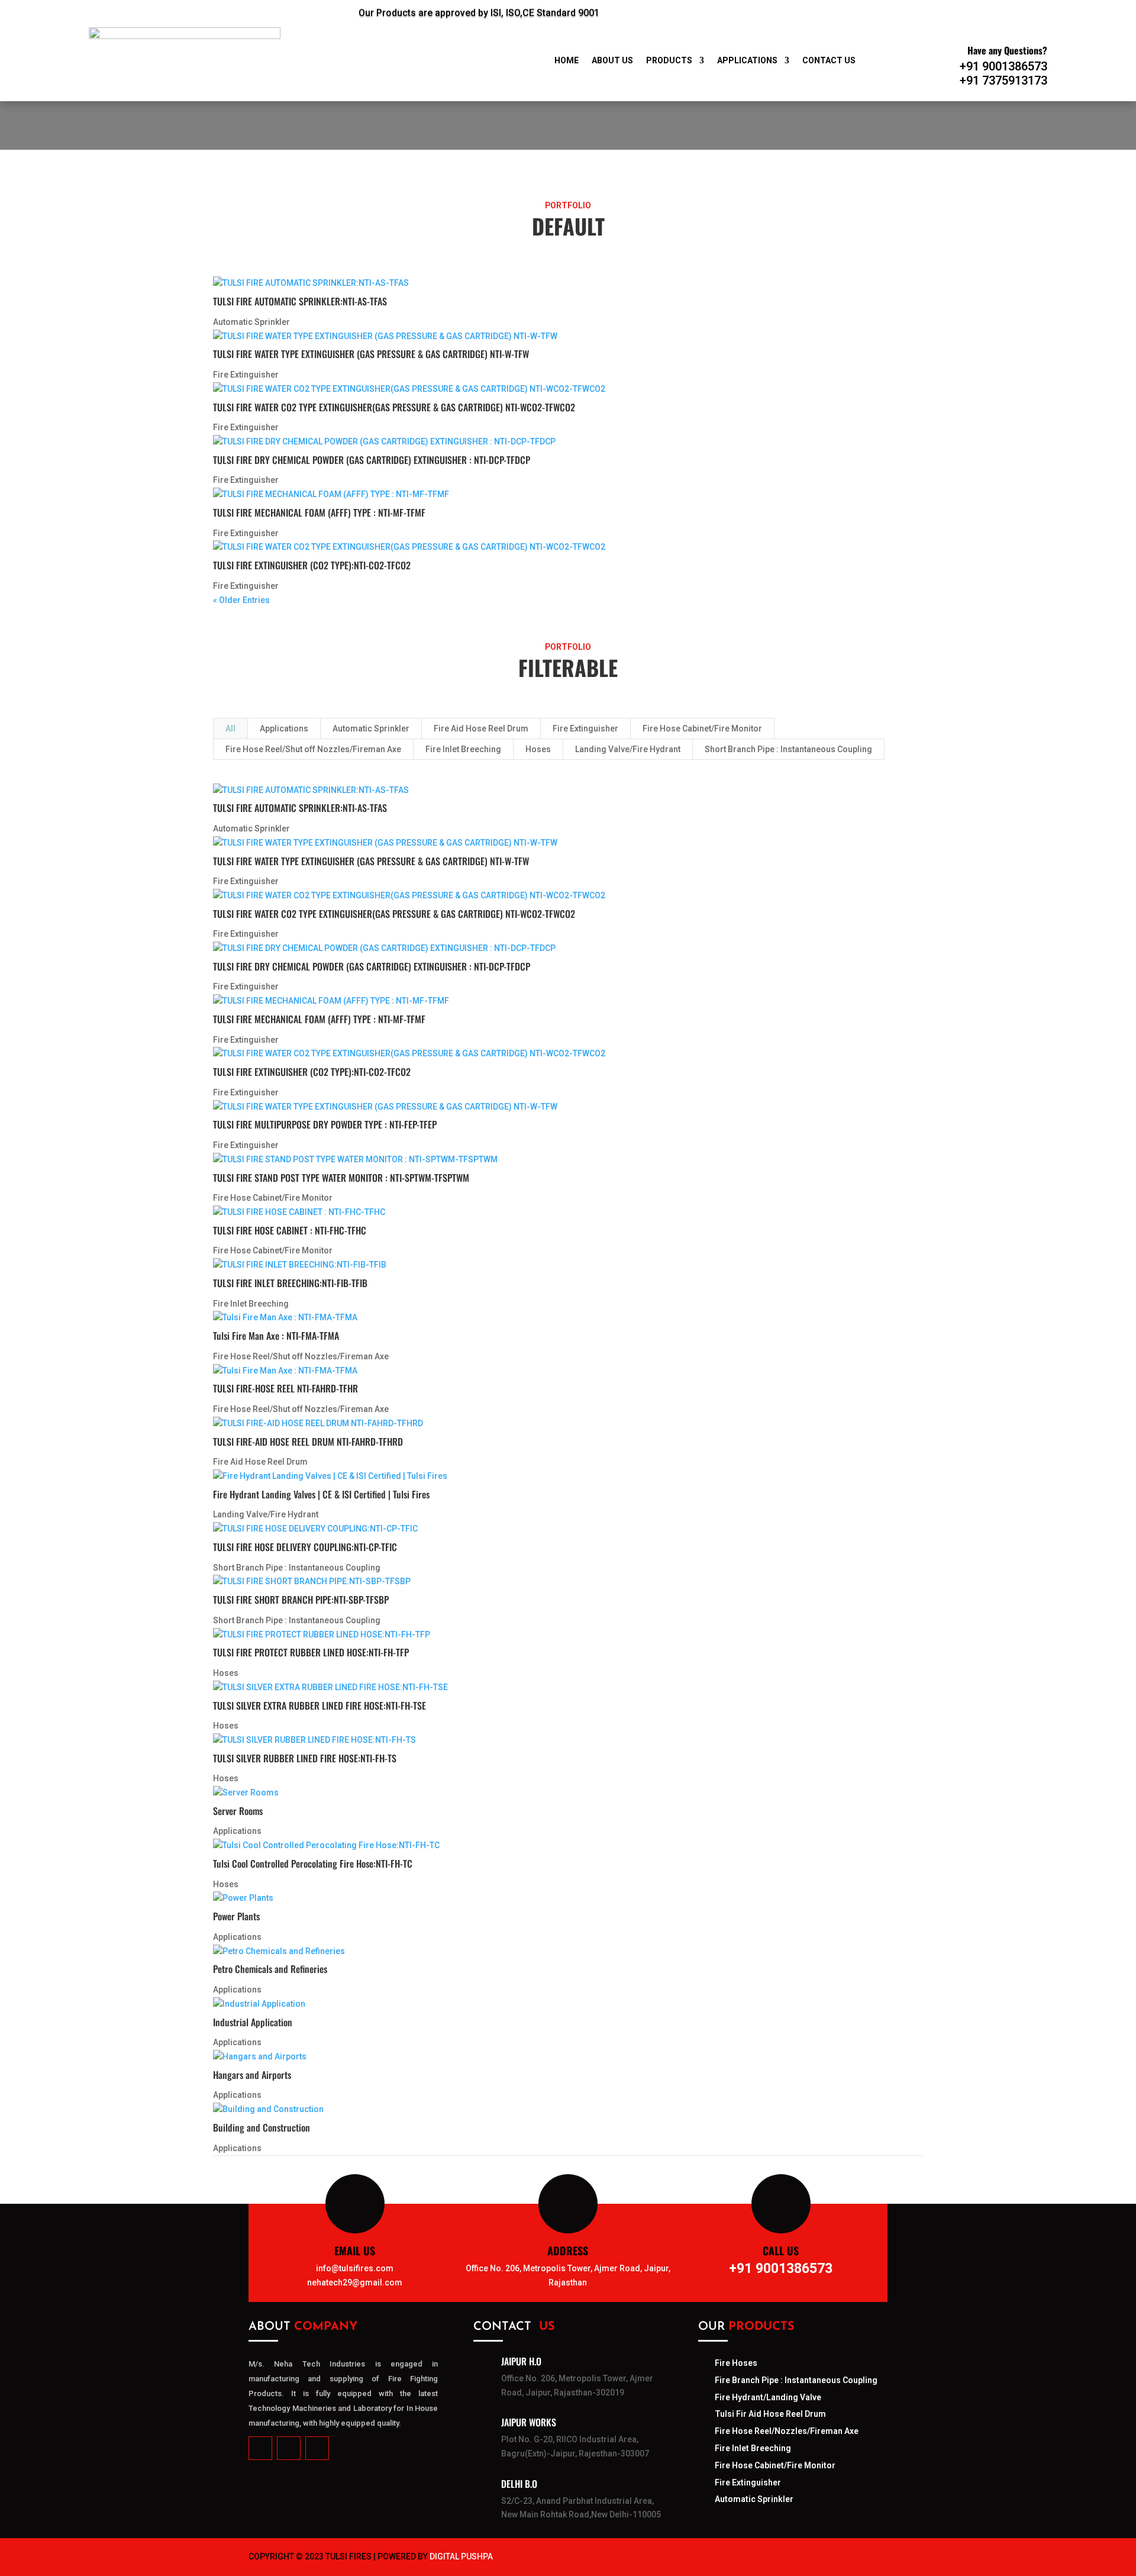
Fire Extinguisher (246, 375)
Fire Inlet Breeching (463, 749)
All (230, 728)
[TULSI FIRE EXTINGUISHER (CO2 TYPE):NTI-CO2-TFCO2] (568, 547)
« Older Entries (241, 600)
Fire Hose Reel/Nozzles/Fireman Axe (787, 2431)
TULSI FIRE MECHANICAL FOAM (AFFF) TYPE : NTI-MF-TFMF (319, 512)
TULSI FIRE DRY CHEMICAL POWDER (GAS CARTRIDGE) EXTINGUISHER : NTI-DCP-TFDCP (372, 460)
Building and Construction (262, 2127)
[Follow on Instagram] (863, 11)
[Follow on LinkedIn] (834, 11)
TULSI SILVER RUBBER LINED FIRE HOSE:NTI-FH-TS (305, 1758)
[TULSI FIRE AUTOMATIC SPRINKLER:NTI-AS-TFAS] (568, 283)
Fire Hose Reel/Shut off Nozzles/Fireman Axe (313, 749)
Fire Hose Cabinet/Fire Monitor (702, 728)
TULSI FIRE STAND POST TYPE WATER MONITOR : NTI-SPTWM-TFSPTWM (341, 1178)
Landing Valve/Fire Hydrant (628, 749)
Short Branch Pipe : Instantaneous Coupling (788, 749)
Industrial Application (253, 2022)
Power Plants (236, 1916)
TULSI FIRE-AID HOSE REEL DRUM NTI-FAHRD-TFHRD (308, 1442)
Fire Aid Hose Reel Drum (481, 728)
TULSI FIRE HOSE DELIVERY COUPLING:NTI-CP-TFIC (305, 1547)
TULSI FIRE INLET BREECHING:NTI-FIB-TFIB (290, 1283)
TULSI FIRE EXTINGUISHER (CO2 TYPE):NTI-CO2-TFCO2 (312, 565)
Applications (747, 61)
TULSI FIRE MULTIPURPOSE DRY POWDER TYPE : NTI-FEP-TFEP (325, 1124)
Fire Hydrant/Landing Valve (768, 2397)
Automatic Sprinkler (251, 322)
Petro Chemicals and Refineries (270, 1969)
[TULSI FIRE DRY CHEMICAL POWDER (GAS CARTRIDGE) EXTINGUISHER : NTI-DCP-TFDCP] (568, 442)
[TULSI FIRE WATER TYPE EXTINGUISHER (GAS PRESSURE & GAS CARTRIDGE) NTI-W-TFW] (568, 337)
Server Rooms (238, 1811)
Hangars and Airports (252, 2075)
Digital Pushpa (461, 2556)
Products (669, 61)
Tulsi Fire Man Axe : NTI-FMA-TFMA (276, 1336)
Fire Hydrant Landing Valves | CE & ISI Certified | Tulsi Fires (321, 1494)
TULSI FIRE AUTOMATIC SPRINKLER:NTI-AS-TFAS (300, 301)
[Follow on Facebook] (805, 11)
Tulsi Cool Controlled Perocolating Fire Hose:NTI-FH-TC (313, 1864)
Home (567, 61)
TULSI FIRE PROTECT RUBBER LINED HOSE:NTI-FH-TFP (311, 1652)
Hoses (538, 749)
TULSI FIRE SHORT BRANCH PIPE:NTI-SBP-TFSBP (301, 1600)
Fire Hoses (736, 2363)
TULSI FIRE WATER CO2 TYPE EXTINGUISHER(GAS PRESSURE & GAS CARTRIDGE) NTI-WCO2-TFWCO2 (394, 407)
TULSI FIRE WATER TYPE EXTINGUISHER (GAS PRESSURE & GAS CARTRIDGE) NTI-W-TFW (371, 354)
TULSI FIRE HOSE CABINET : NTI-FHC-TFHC (290, 1230)
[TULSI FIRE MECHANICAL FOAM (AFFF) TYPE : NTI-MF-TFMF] (568, 495)
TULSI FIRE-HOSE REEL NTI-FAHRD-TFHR (285, 1388)
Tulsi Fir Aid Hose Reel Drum (770, 2414)
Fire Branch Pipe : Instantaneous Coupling (796, 2380)
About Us (612, 61)
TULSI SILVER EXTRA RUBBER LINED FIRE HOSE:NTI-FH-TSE (319, 1705)
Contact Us (829, 61)
